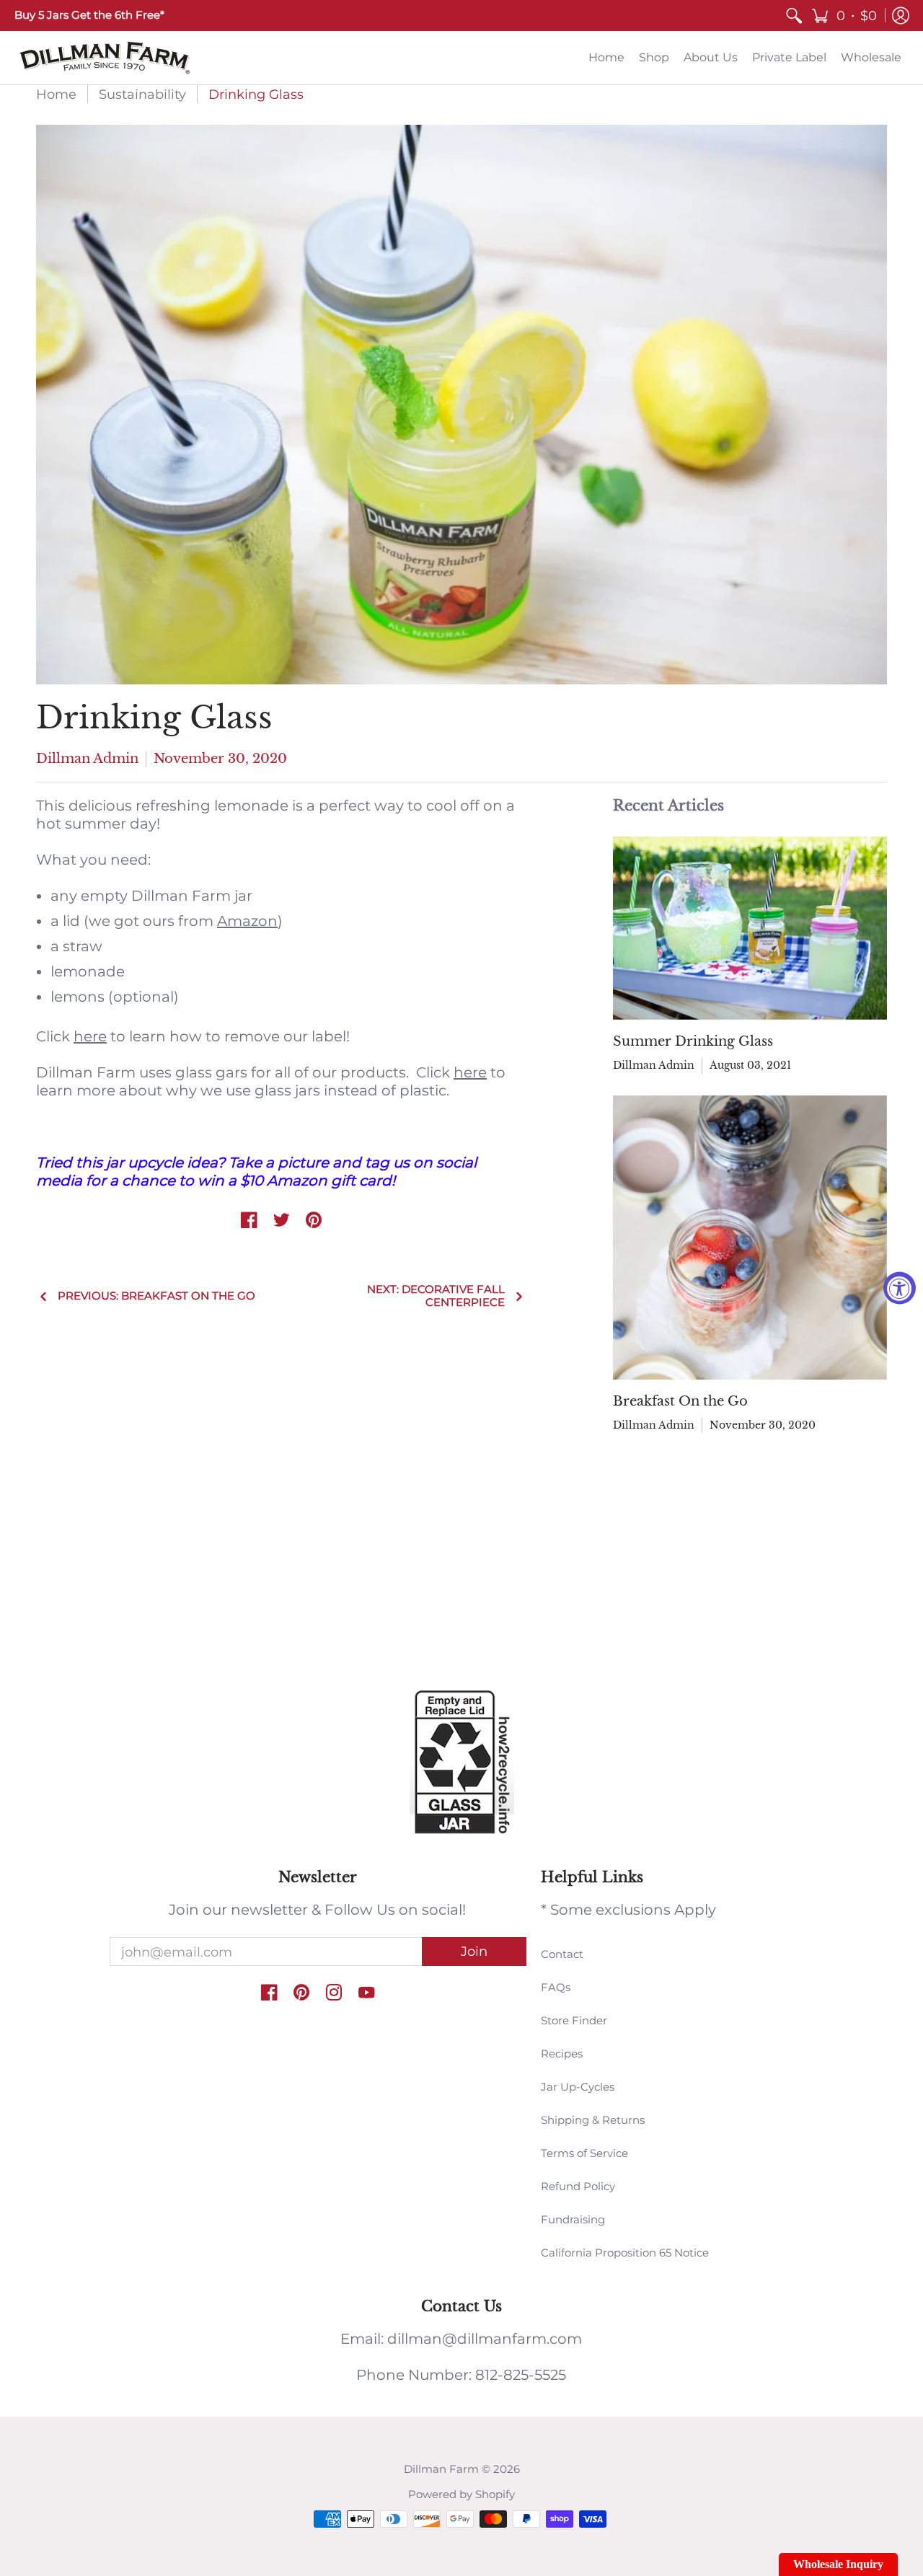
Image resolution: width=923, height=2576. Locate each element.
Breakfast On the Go (680, 1401)
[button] (844, 16)
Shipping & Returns (593, 2120)
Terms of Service (584, 2153)
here (90, 1036)
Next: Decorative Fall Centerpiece (436, 1296)
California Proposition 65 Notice (625, 2253)
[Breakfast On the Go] (750, 1238)
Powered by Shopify (461, 2494)
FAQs (556, 1987)
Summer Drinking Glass (693, 1041)
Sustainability (142, 94)
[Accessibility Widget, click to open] (900, 1288)
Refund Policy (578, 2186)
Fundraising (573, 2219)
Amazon (247, 921)
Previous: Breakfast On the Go (156, 1296)
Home (56, 94)
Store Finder (574, 2020)
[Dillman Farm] (105, 58)
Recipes (562, 2054)
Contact (562, 1954)
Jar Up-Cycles (578, 2087)
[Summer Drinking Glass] (750, 928)
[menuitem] (794, 16)
